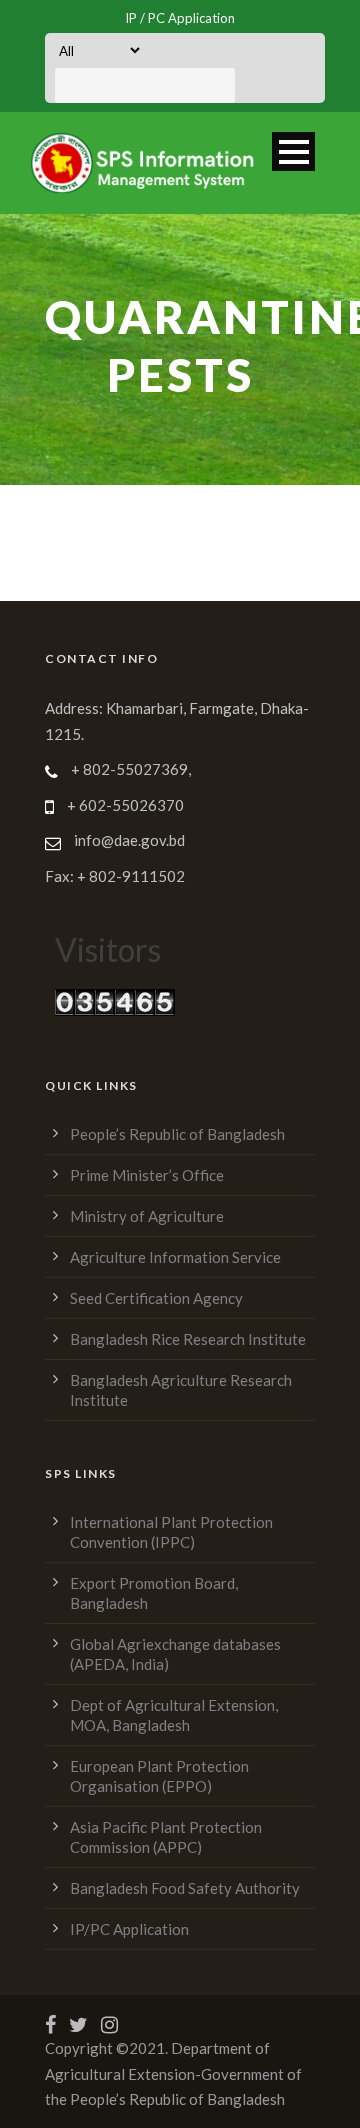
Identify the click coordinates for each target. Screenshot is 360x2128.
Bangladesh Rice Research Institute (188, 1339)
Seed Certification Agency (156, 1298)
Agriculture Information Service (175, 1257)
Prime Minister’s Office (147, 1175)
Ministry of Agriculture (147, 1216)
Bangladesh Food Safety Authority (185, 1888)
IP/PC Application (129, 1929)
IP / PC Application (180, 18)
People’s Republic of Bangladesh (177, 1134)
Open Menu (293, 151)
